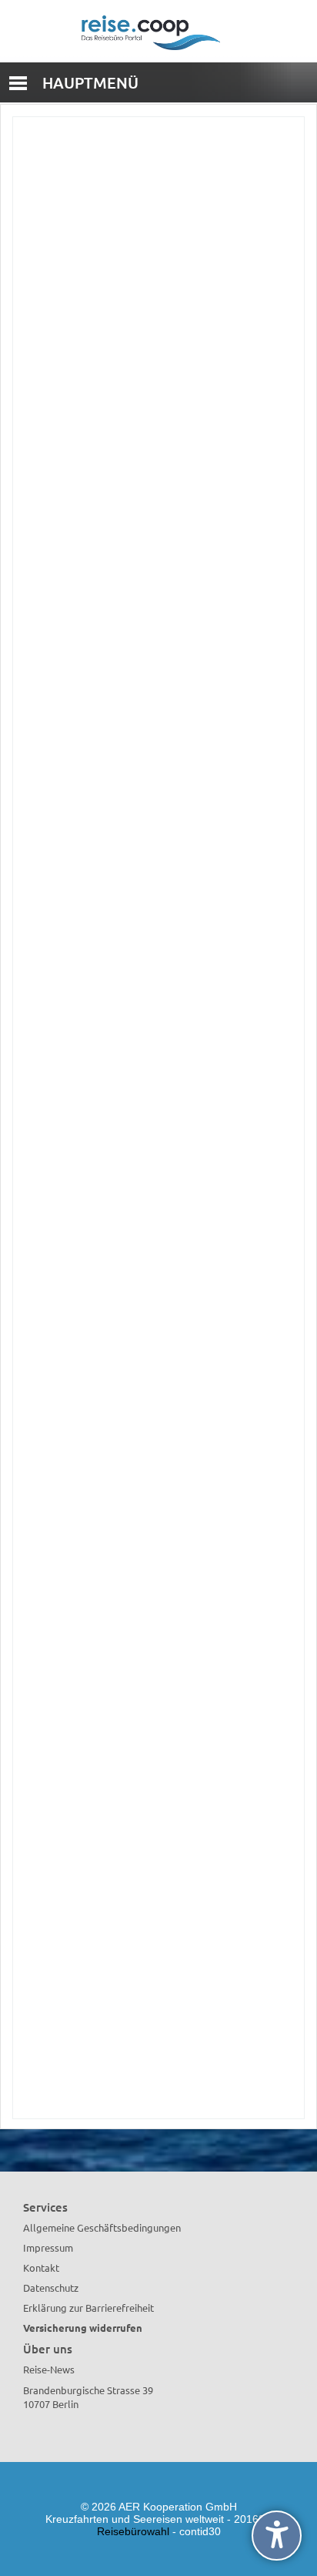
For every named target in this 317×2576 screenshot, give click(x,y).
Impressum (48, 2247)
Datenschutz (51, 2288)
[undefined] (277, 2536)
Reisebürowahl (133, 2531)
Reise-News (49, 2369)
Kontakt (41, 2267)
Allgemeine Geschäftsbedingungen (102, 2227)
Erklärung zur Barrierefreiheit (88, 2308)
